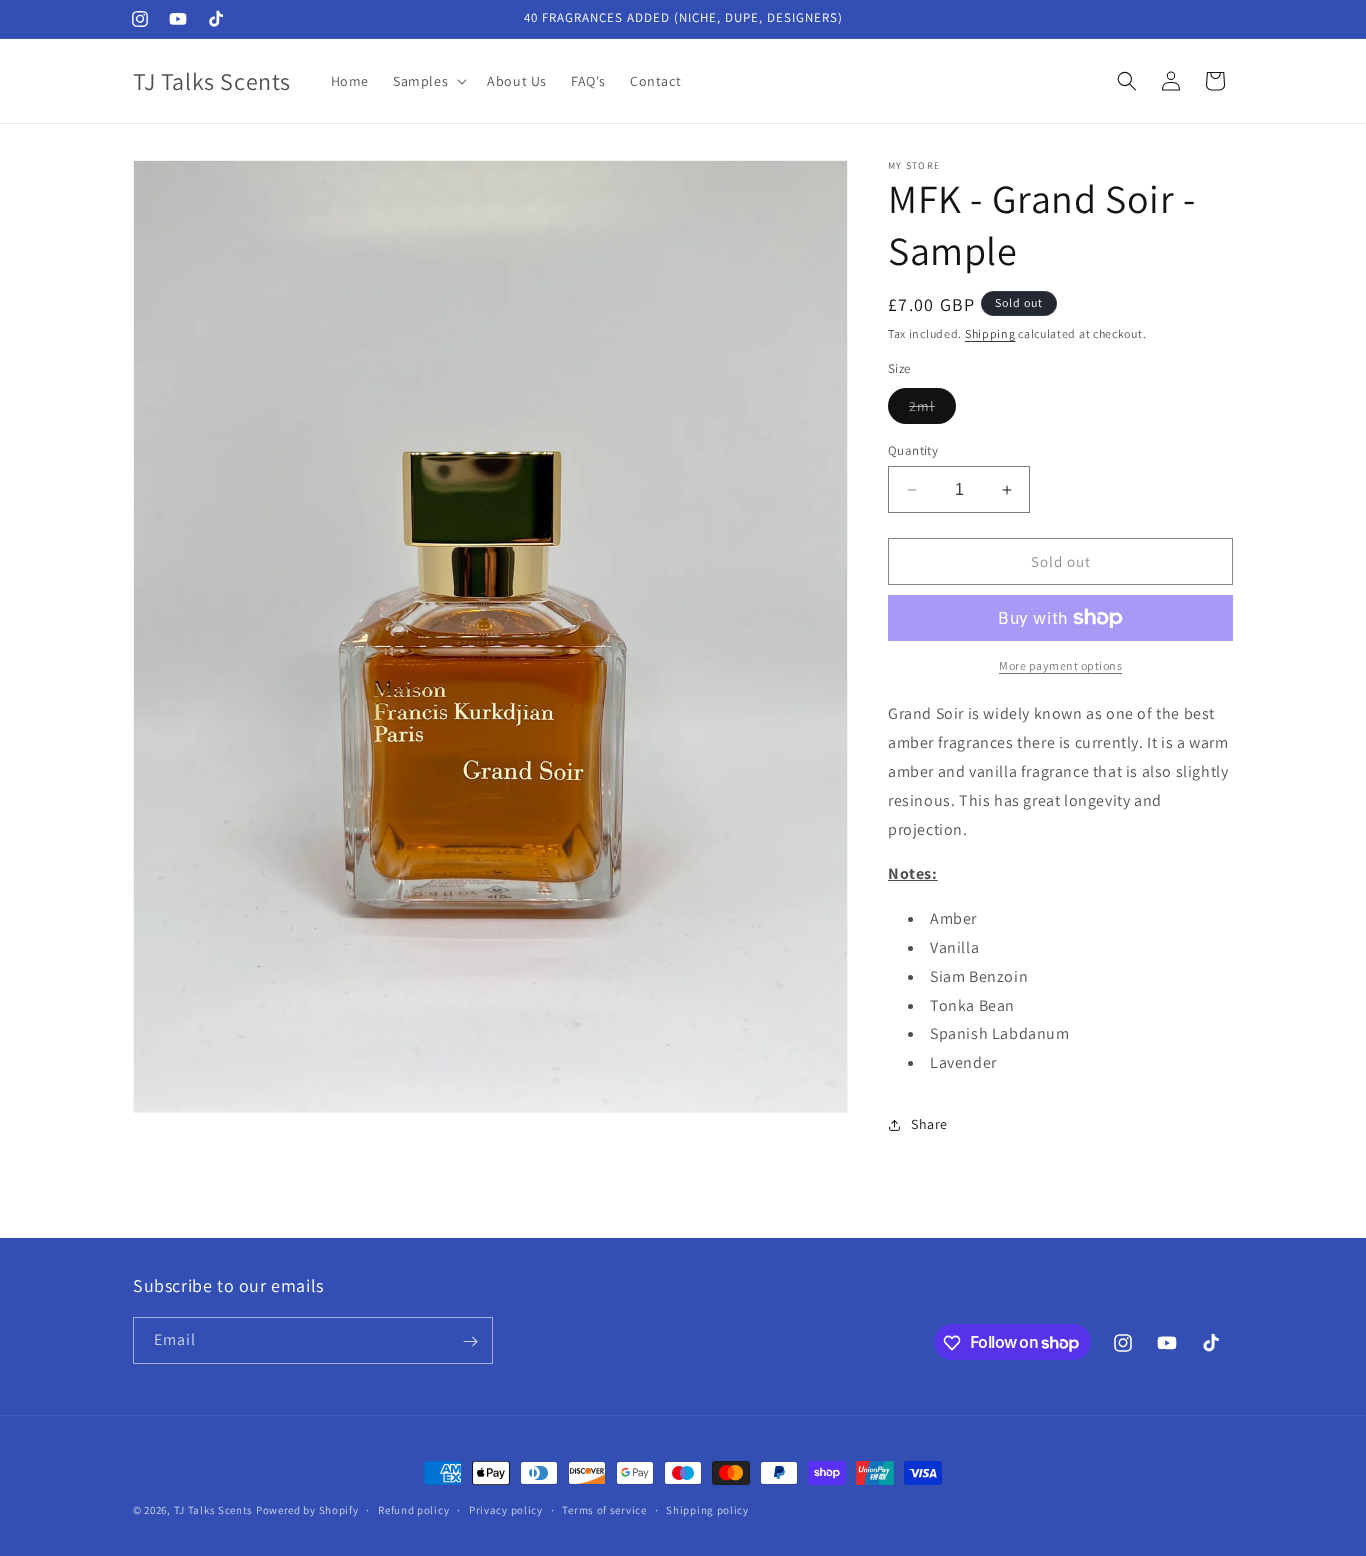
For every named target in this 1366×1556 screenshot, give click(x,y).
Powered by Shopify (307, 1510)
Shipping (990, 333)
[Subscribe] (470, 1341)
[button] (428, 81)
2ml (932, 410)
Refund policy (413, 1509)
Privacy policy (506, 1509)
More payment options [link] (1060, 665)
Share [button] (929, 1124)
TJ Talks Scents (215, 1510)
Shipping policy (707, 1509)
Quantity (913, 450)
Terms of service (604, 1509)
